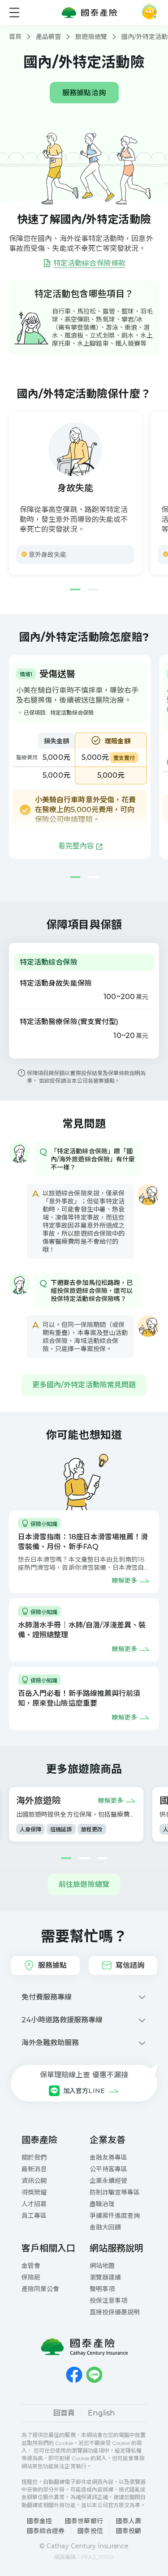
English (101, 2413)
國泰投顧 (129, 2531)
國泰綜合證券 (46, 2531)
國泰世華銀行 (84, 2521)
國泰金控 (39, 2521)
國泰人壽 (129, 2521)
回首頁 (64, 2413)
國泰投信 (90, 2531)
